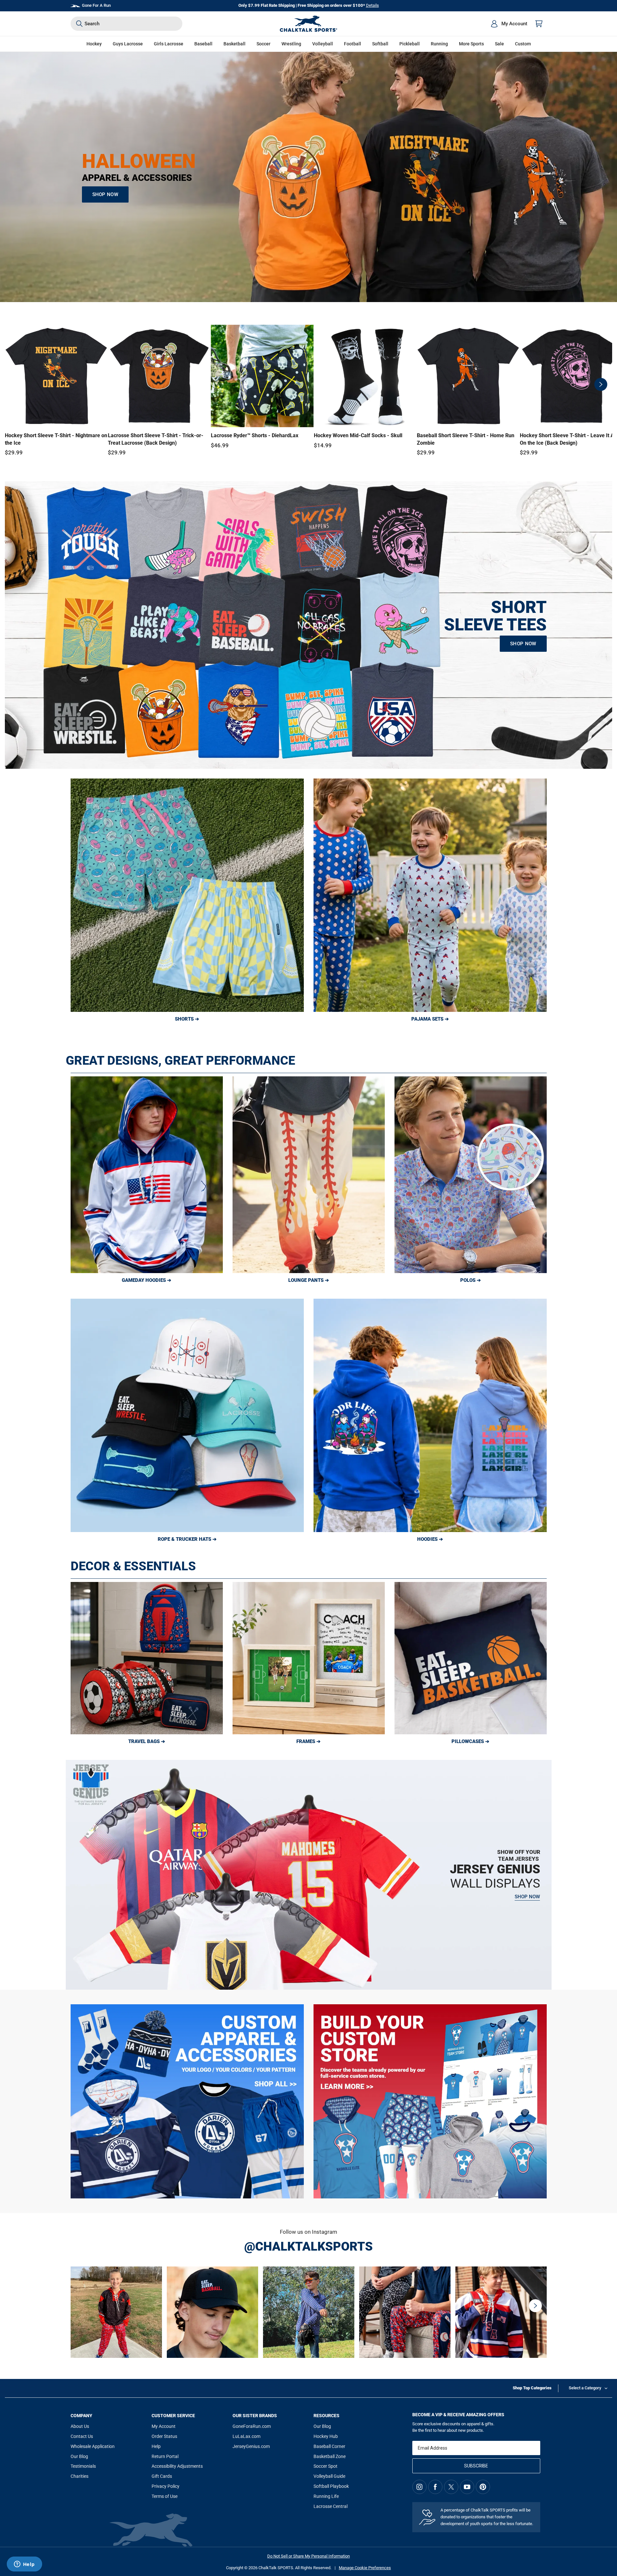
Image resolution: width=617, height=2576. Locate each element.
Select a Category (585, 2388)
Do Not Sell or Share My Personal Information (308, 2556)
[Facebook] (435, 2487)
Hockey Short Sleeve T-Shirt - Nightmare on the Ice (56, 439)
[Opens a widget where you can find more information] (24, 2565)
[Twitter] (451, 2487)
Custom (523, 44)
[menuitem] (509, 24)
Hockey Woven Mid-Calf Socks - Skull (358, 435)
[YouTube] (467, 2487)
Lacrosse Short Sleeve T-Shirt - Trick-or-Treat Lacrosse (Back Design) (156, 439)
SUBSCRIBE (476, 2466)
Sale (499, 44)
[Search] (79, 24)
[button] (94, 44)
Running (439, 44)
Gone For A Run (96, 5)
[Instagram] (419, 2487)
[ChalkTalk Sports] (309, 24)
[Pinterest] (483, 2487)
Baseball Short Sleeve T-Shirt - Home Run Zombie (466, 439)
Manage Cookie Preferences (365, 2568)
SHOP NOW (105, 194)
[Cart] (539, 24)
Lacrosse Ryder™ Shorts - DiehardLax (255, 435)
